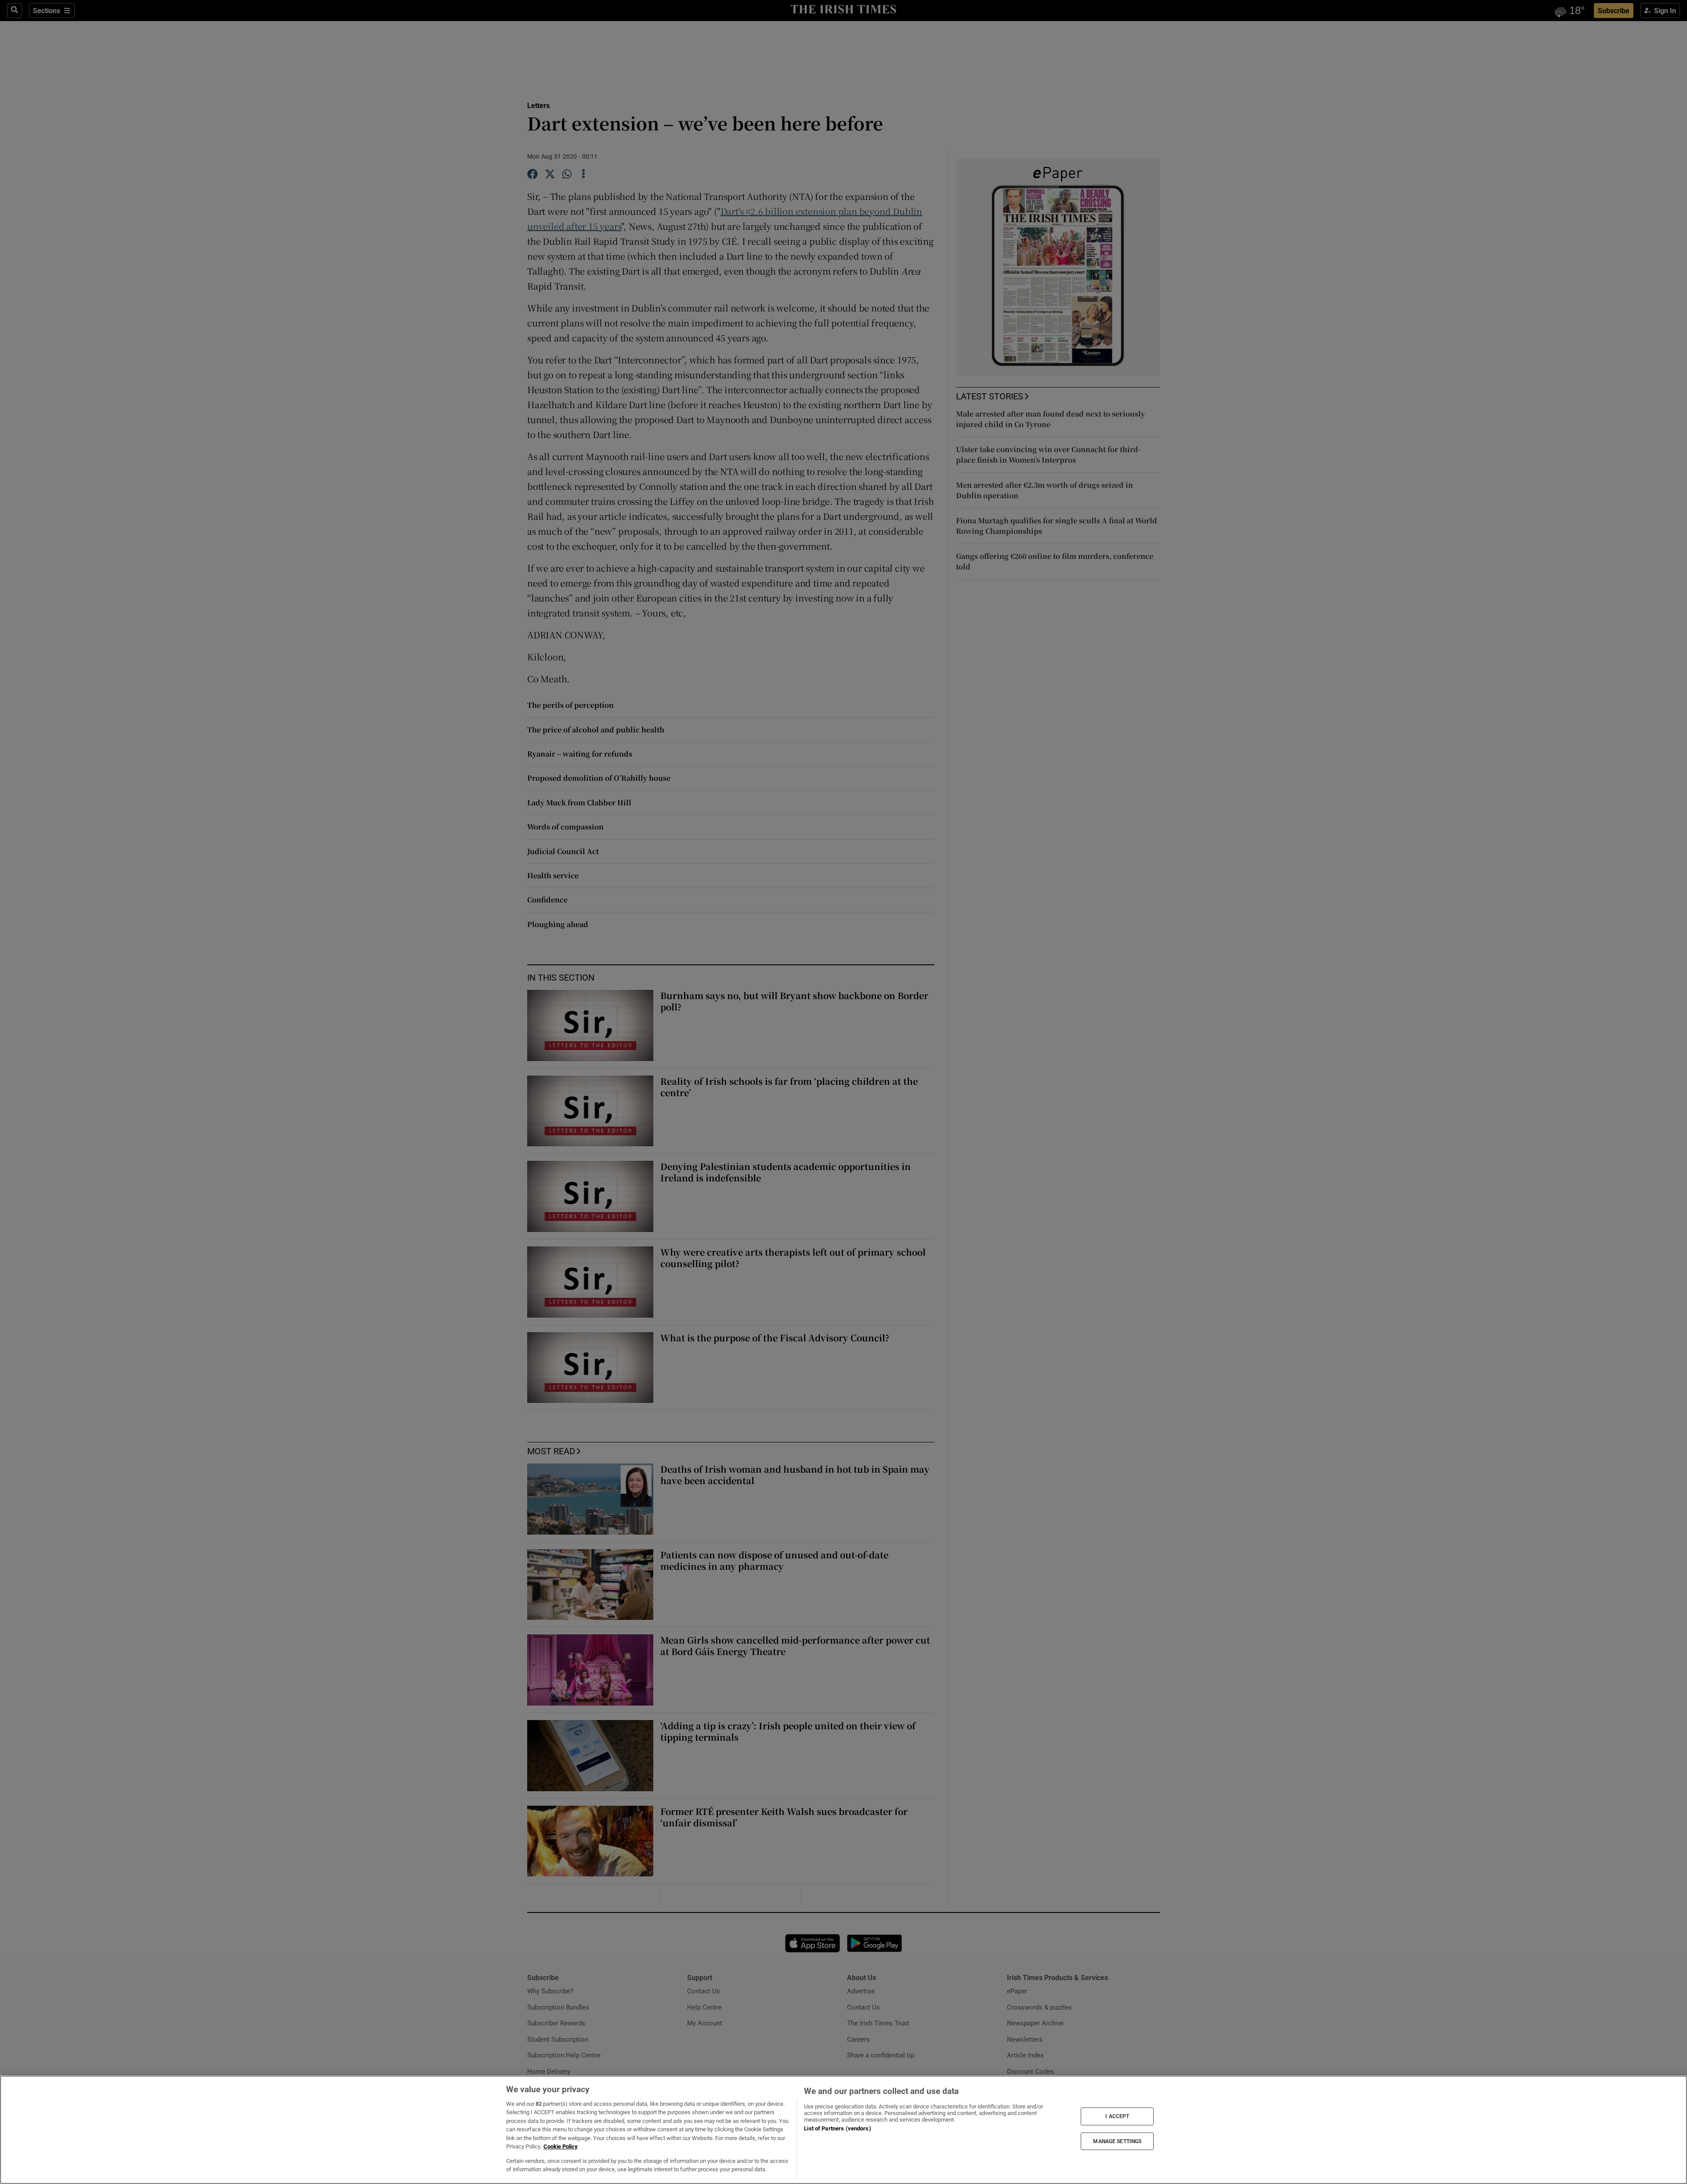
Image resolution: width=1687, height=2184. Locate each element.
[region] (843, 2130)
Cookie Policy (561, 2146)
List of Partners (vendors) (837, 2128)
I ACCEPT (1117, 2116)
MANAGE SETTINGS (1117, 2141)
